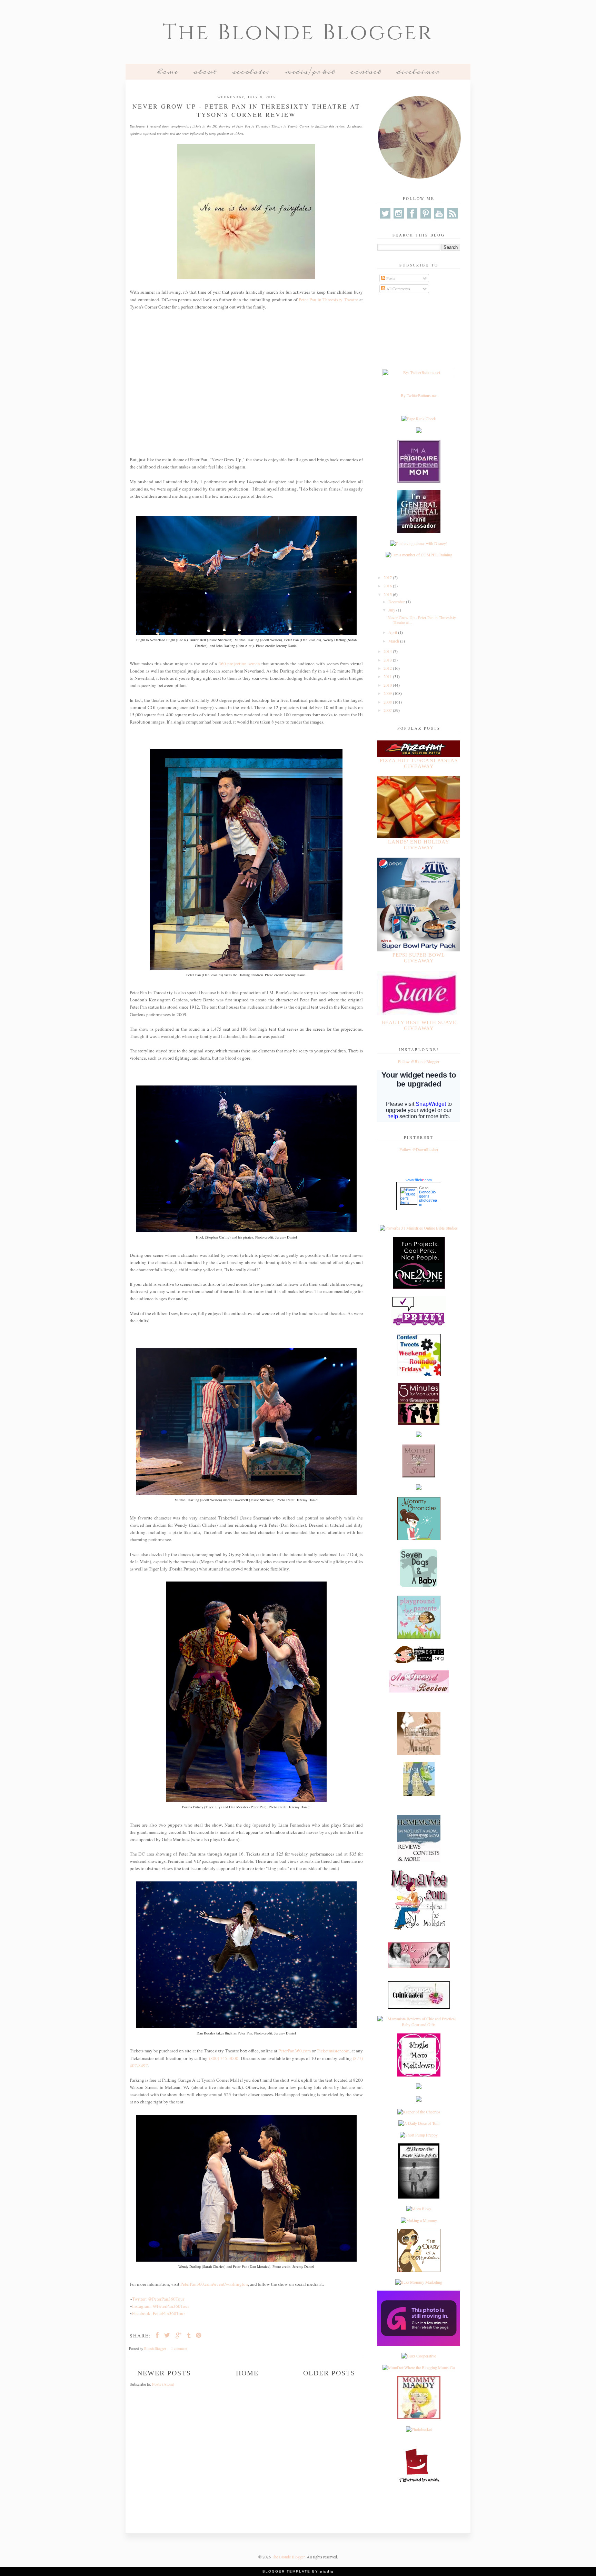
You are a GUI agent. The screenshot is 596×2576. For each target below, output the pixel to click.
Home (167, 72)
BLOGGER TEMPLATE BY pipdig (298, 2571)
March (394, 641)
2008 (388, 702)
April (393, 632)
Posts (390, 278)
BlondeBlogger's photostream (428, 1198)
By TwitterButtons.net (419, 395)
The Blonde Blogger (298, 33)
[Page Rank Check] (419, 418)
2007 (388, 710)
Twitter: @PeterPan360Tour (158, 2299)
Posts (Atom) (163, 2384)
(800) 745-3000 (224, 2058)
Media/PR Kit (310, 72)
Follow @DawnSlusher (419, 1149)
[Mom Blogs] (419, 2209)
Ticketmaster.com (333, 2051)
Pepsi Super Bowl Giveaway (419, 958)
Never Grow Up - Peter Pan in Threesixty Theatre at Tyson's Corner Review (246, 110)
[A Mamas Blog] (419, 2087)
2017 (388, 577)
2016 (388, 586)
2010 (388, 685)
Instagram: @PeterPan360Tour (161, 2306)
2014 (388, 651)
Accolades (251, 72)
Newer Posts (164, 2373)
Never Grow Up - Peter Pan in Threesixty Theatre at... (422, 620)
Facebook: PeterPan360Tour (158, 2313)
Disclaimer (418, 72)
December (397, 602)
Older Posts (329, 2373)
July (392, 610)
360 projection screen (239, 664)
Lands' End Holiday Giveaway (419, 845)
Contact (366, 72)
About (205, 72)
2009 (388, 693)
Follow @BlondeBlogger (419, 1061)
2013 (388, 660)
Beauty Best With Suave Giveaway (419, 1025)
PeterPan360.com (294, 2051)
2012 (388, 668)
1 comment (180, 2348)
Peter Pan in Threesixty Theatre (328, 300)
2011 (388, 676)
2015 (388, 594)
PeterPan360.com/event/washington (214, 2284)
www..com (419, 1180)
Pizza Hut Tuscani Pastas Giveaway (419, 763)
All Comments (398, 289)
